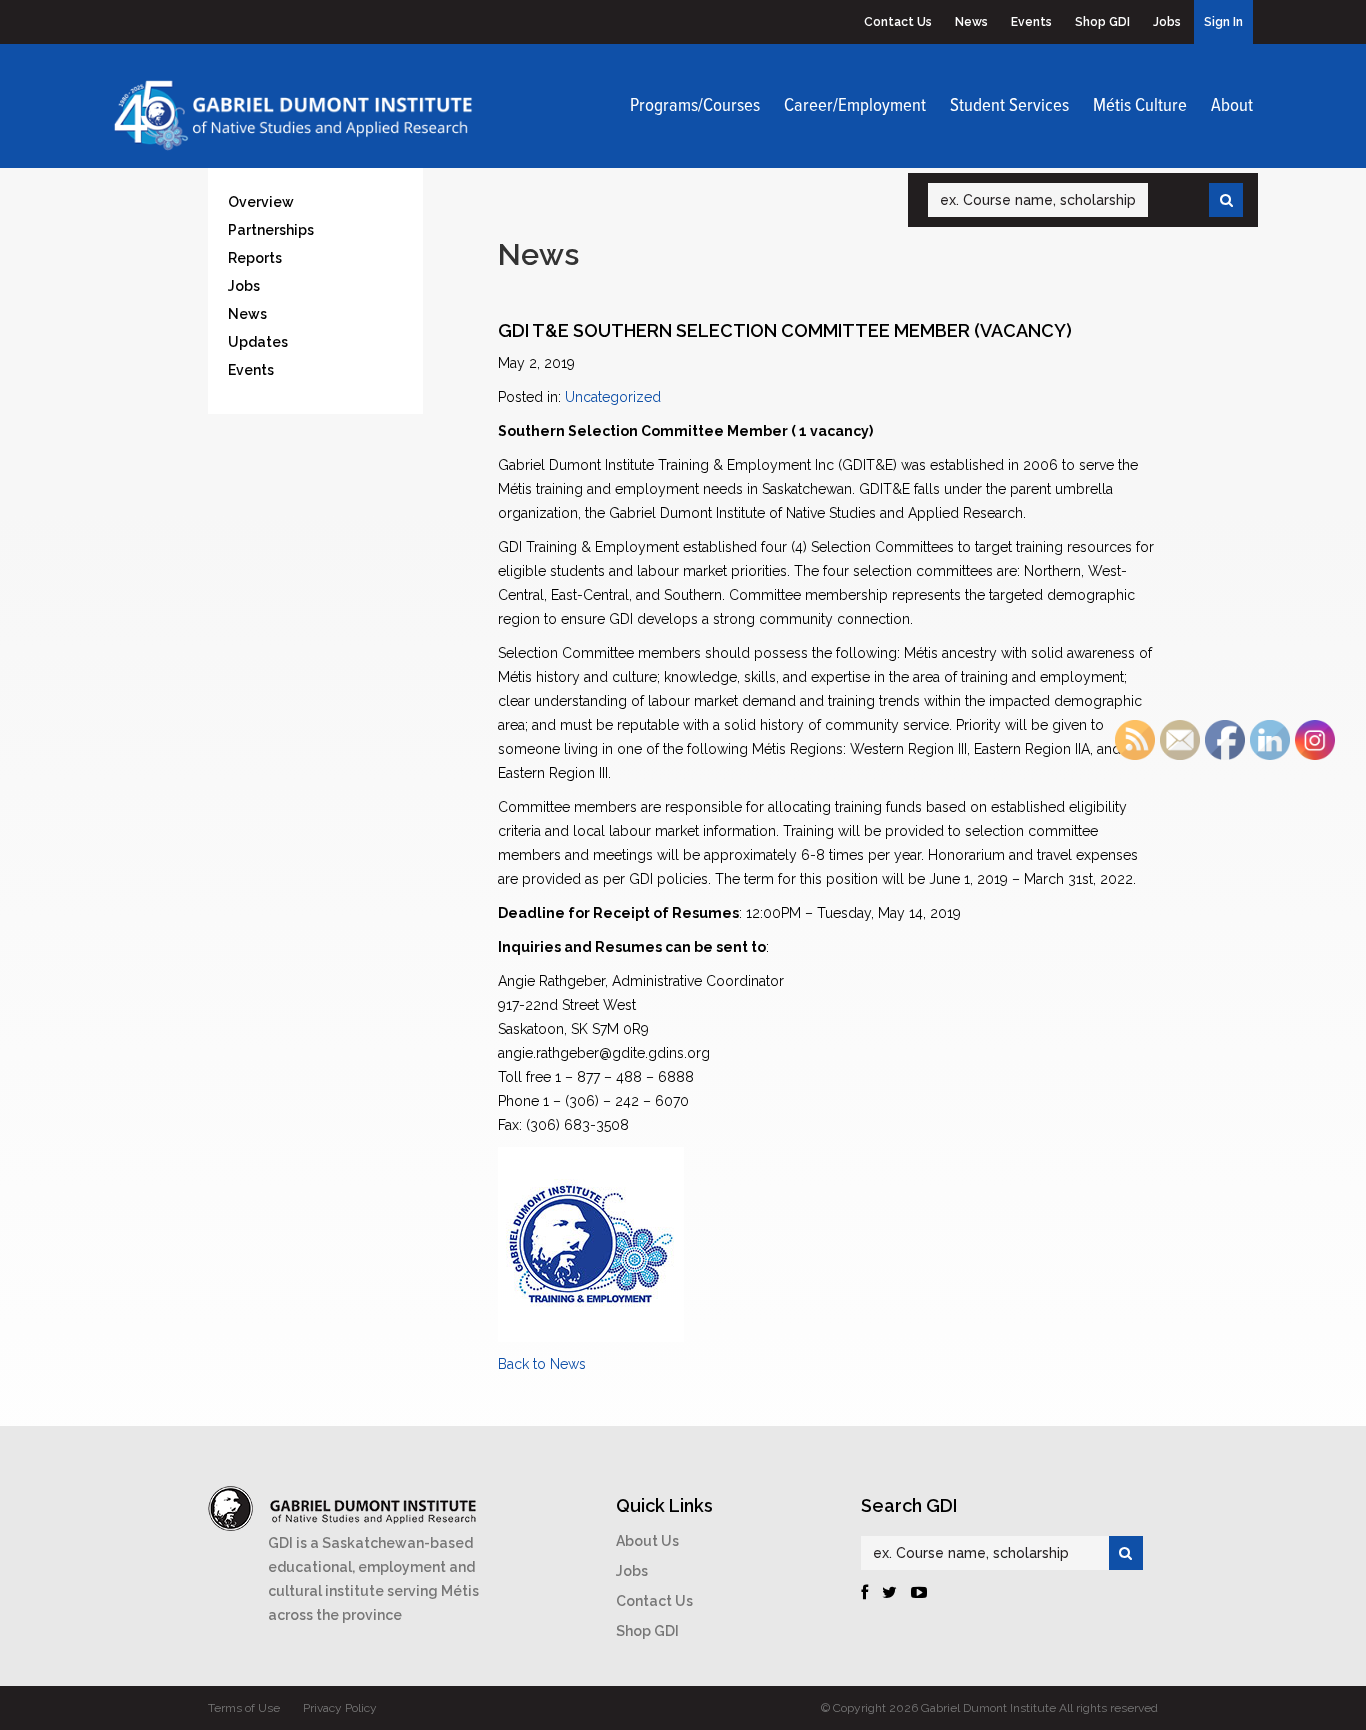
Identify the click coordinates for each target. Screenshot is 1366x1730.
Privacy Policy (340, 1708)
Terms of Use (244, 1708)
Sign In (1223, 22)
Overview (261, 202)
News (971, 22)
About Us (647, 1541)
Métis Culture (1140, 106)
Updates (258, 342)
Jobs (1167, 22)
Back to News (542, 1364)
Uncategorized (613, 397)
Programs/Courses (695, 106)
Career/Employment (855, 106)
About (1232, 106)
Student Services (1009, 106)
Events (1031, 22)
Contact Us (898, 22)
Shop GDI (1102, 22)
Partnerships (271, 230)
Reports (255, 258)
